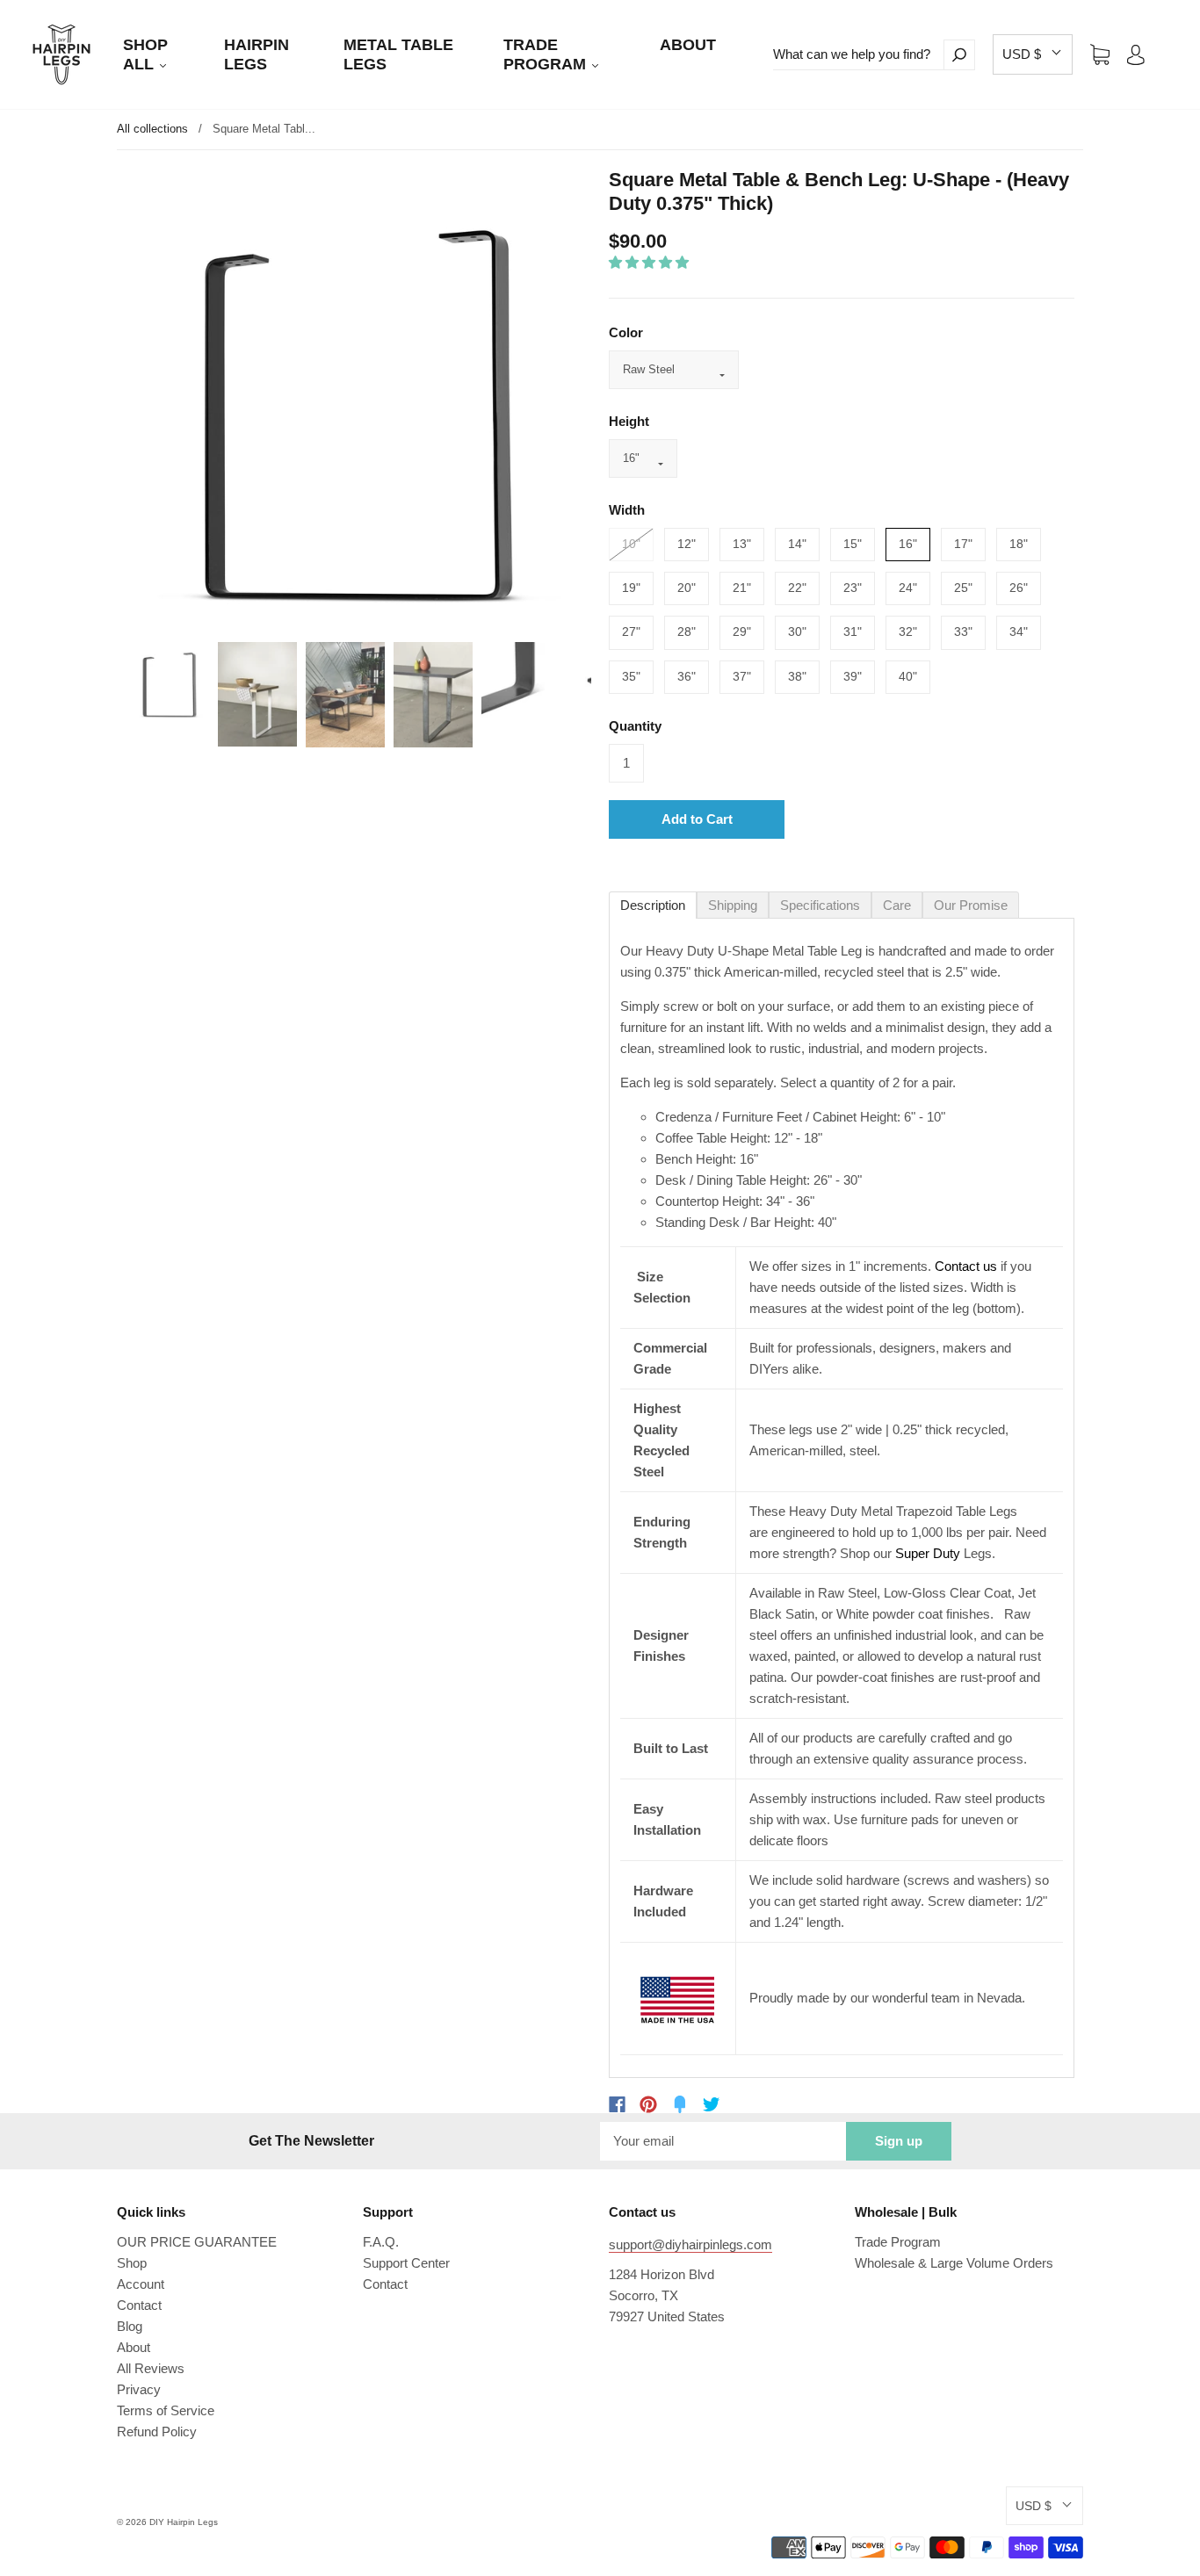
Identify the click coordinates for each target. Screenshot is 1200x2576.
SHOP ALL (145, 55)
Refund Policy (157, 2432)
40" (908, 676)
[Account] (1136, 54)
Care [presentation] (897, 905)
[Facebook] (617, 2104)
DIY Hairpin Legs (184, 2522)
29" (742, 631)
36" (687, 676)
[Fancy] (680, 2104)
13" (742, 544)
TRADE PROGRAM (547, 55)
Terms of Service (166, 2410)
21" (742, 588)
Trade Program (898, 2242)
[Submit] (959, 55)
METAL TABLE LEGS (398, 55)
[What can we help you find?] (858, 55)
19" (631, 588)
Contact (139, 2305)
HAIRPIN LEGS (257, 55)
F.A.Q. (381, 2242)
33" (963, 631)
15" (853, 544)
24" (908, 588)
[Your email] (723, 2141)
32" (908, 631)
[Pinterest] (648, 2104)
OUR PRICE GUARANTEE (197, 2242)
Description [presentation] (653, 905)
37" (742, 676)
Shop (132, 2263)
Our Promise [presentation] (971, 905)
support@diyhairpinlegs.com (690, 2244)
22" (797, 588)
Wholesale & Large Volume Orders (954, 2263)
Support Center (406, 2263)
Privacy (139, 2389)
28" (687, 631)
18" (1019, 544)
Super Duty (928, 1553)
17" (963, 544)
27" (631, 631)
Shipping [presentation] (733, 905)
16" (908, 544)
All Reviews (151, 2368)
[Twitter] (712, 2104)
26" (1019, 588)
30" (797, 631)
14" (797, 544)
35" (631, 676)
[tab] (653, 905)
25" (963, 588)
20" (687, 588)
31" (853, 631)
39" (853, 676)
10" (631, 544)
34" (1019, 631)
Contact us (966, 1266)
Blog (130, 2326)
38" (797, 676)
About (134, 2347)
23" (853, 588)
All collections (152, 129)
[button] (1033, 54)
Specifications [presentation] (820, 905)
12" (687, 544)
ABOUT (688, 45)
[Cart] (1100, 54)
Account (141, 2284)
